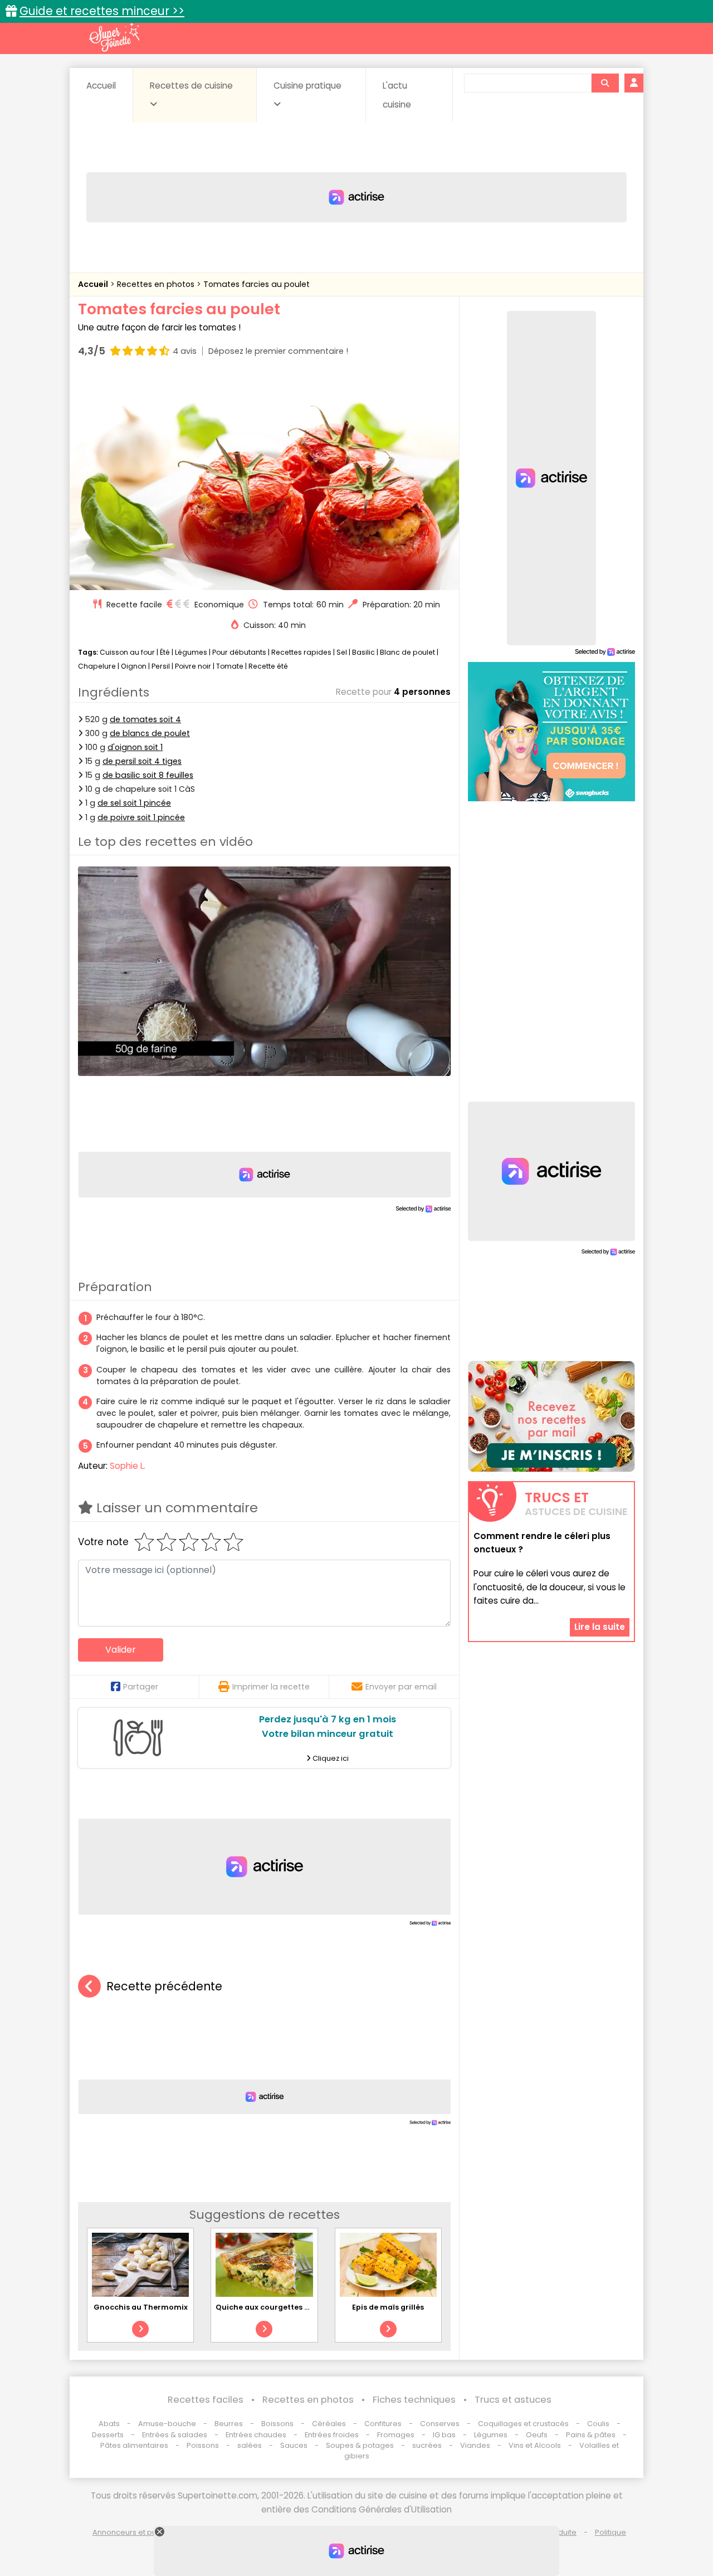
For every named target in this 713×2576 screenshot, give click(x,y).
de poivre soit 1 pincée (141, 817)
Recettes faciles (206, 2400)
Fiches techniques (414, 2400)
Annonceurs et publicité (135, 2532)
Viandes (475, 2445)
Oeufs (538, 2435)
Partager (141, 1687)
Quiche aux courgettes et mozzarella (286, 2307)
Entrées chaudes (256, 2435)
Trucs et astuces (513, 2400)
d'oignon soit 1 (135, 747)
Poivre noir (193, 666)
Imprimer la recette (271, 1687)
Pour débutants (239, 652)
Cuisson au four (127, 652)
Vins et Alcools (535, 2445)
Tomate (230, 666)
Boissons (277, 2424)
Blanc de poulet (407, 652)
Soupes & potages (360, 2445)
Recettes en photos (157, 284)
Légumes (191, 652)
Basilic (363, 652)
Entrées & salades (175, 2435)
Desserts (108, 2435)
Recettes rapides (301, 652)
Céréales (329, 2424)
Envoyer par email (401, 1687)
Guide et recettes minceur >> (102, 11)
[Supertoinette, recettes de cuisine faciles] (114, 37)
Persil (161, 666)
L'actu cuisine (397, 95)
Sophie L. (128, 1466)
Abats (109, 2424)
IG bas (444, 2435)
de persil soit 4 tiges (142, 761)
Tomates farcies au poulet (257, 284)
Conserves (440, 2424)
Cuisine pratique (307, 86)
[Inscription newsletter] (551, 1416)
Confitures (383, 2424)
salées (250, 2445)
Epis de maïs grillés (388, 2307)
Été (165, 652)
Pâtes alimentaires (134, 2445)
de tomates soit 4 (145, 719)
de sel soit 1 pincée (134, 803)
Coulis (598, 2424)
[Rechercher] (605, 83)
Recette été (268, 666)
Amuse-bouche (167, 2424)
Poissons (203, 2445)
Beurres (229, 2424)
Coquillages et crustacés (523, 2424)
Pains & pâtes (591, 2435)
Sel (342, 652)
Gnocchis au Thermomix (141, 2307)
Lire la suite (600, 1627)
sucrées (427, 2445)
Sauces (294, 2445)
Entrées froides (332, 2435)
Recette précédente (164, 1986)
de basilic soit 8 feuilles (148, 775)
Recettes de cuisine (191, 86)
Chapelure (97, 666)
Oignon (134, 666)
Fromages (396, 2435)
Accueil (101, 86)
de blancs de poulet (150, 733)
